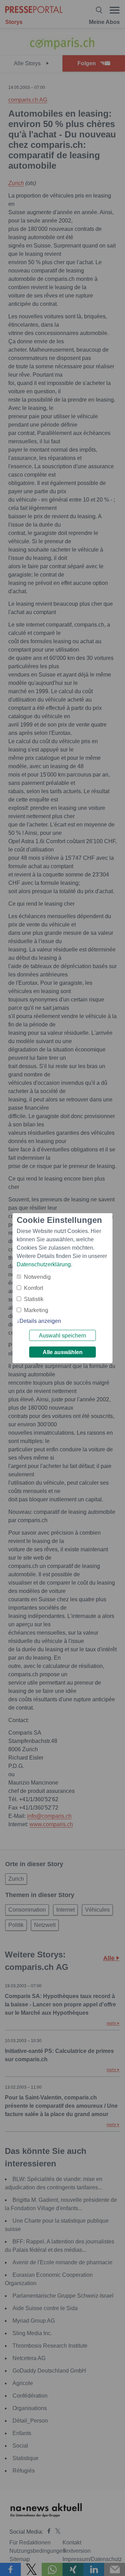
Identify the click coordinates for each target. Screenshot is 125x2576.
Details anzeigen (40, 1321)
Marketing (36, 1310)
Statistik (34, 1299)
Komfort (34, 1288)
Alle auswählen (63, 1352)
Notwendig (37, 1277)
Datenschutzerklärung (44, 1264)
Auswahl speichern (62, 1336)
